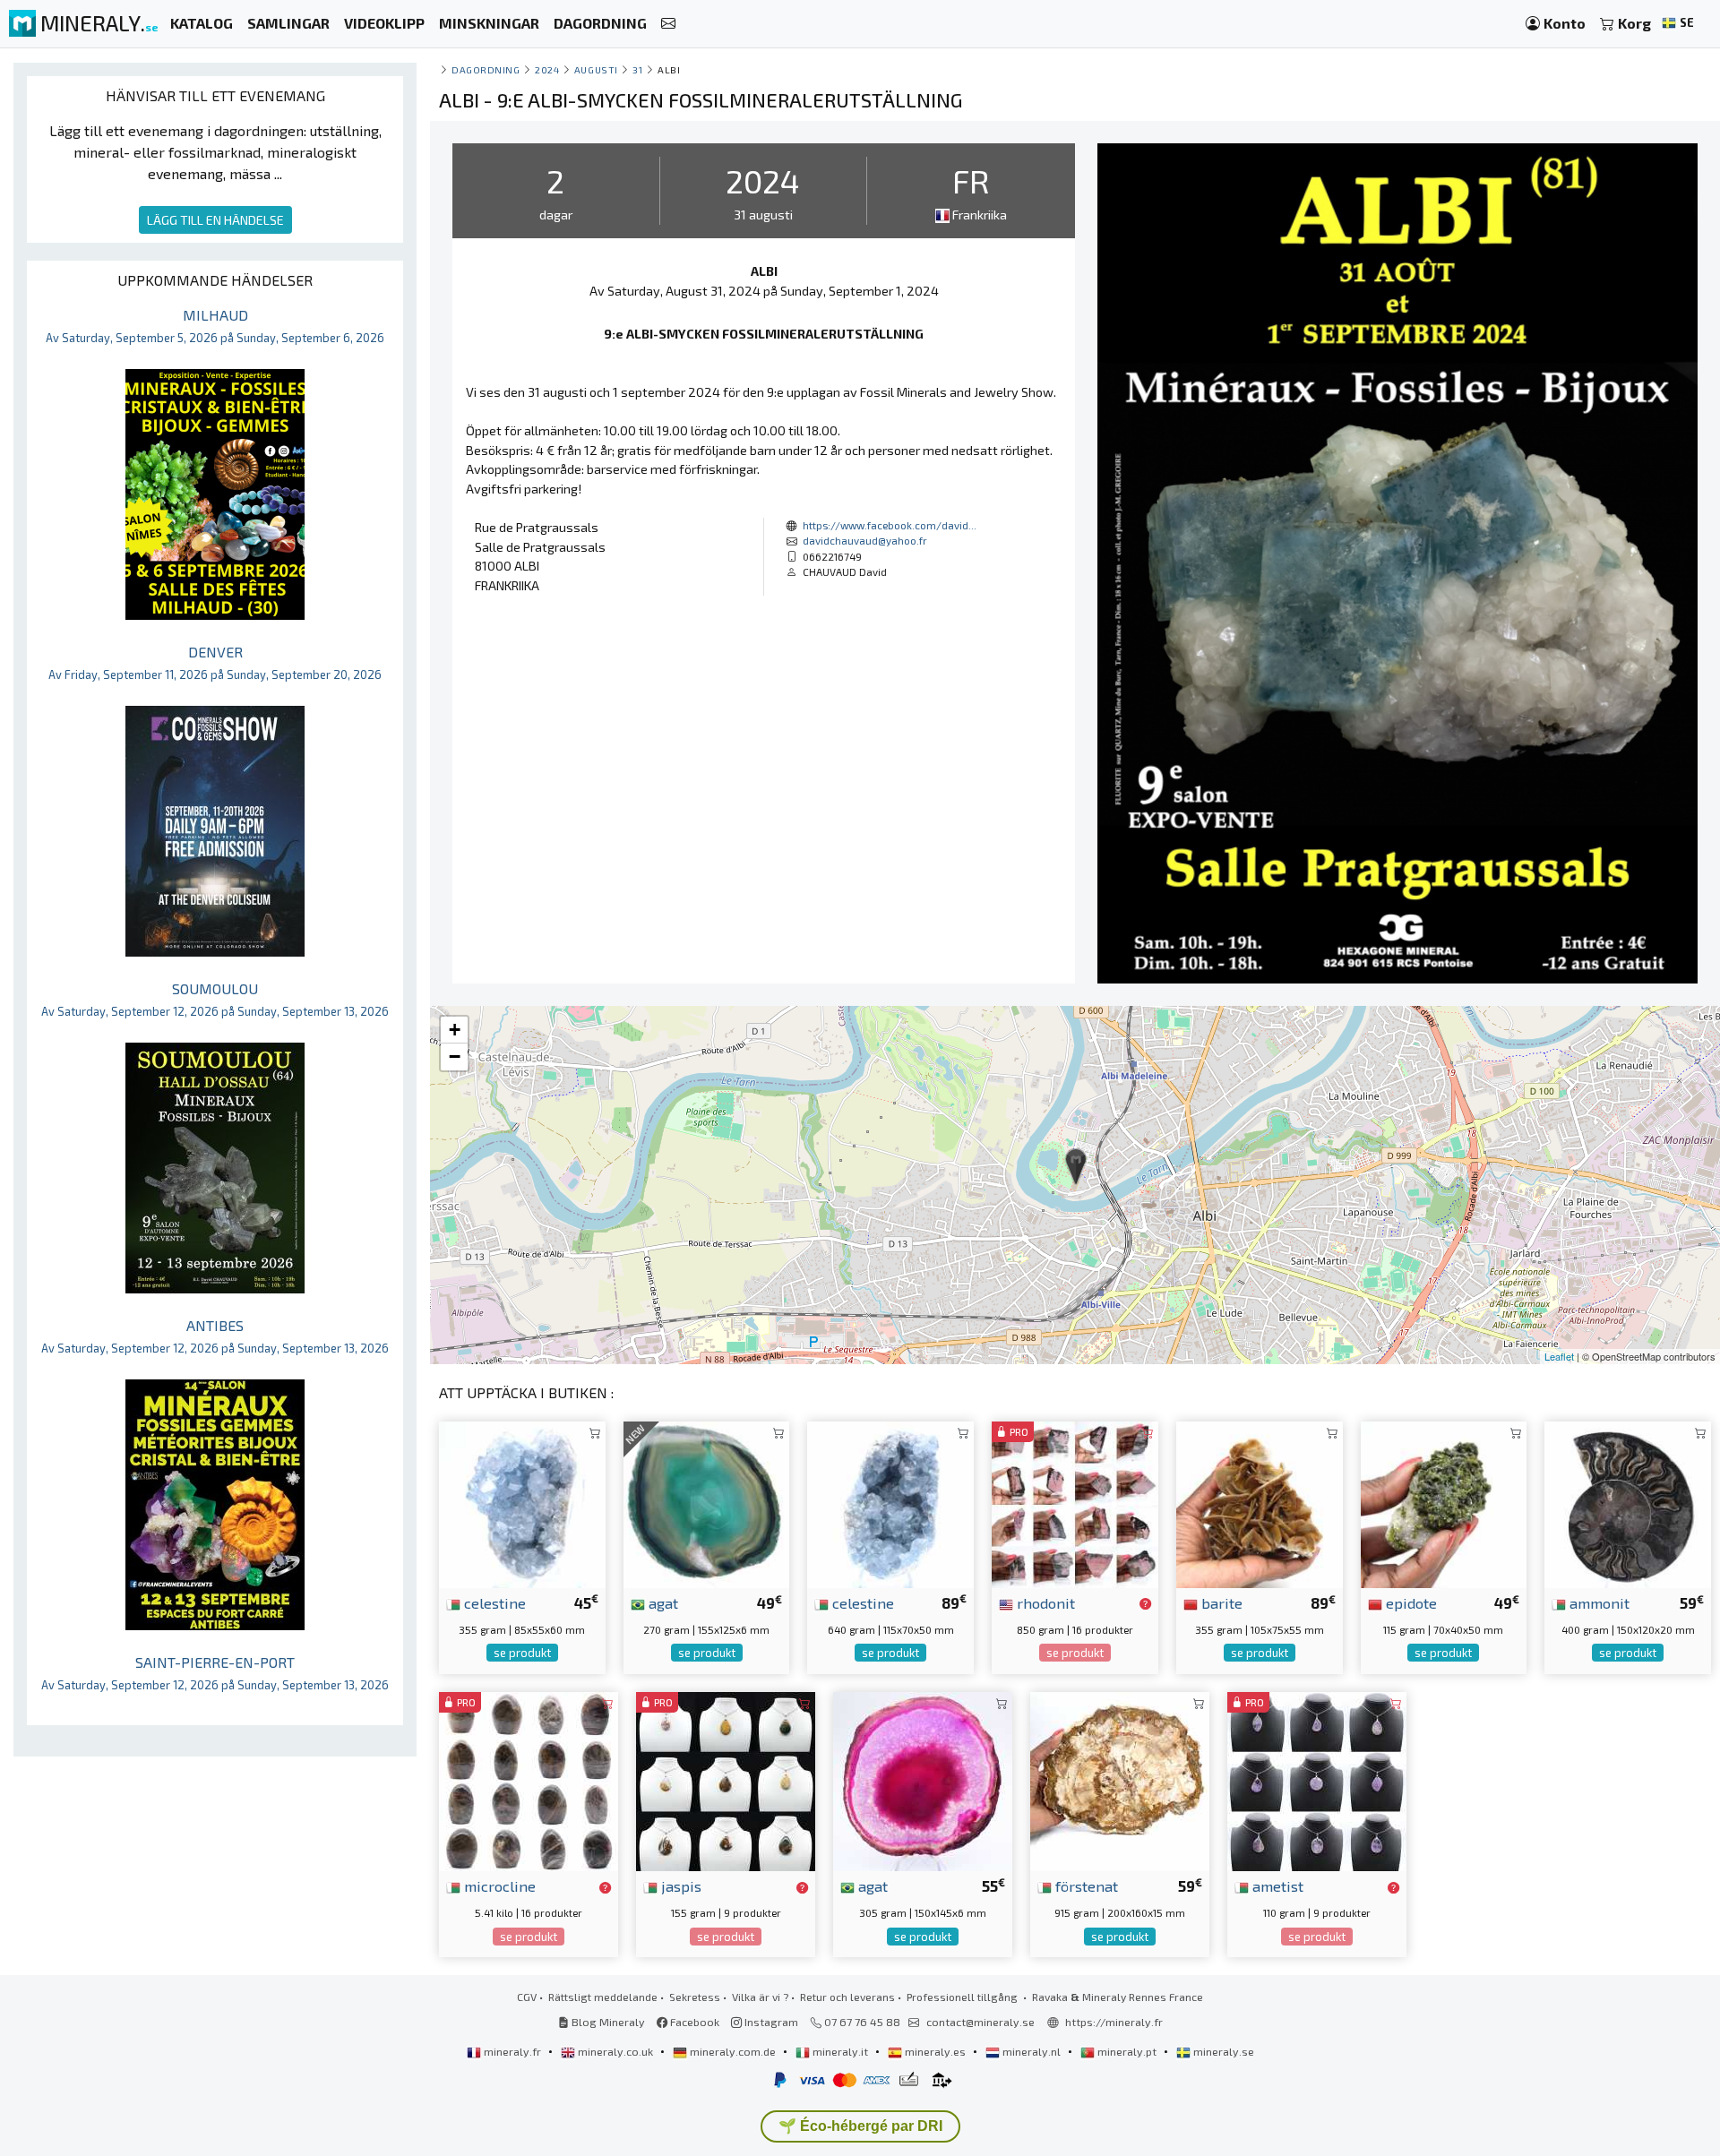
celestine (493, 1602)
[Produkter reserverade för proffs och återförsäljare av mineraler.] (1145, 1604)
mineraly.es (935, 2051)
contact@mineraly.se (980, 2022)
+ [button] (455, 1030)
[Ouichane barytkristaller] (1260, 1503)
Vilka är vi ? (760, 1997)
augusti (596, 69)
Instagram (770, 2022)
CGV (527, 1997)
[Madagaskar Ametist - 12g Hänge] (1317, 1779)
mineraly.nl (1032, 2051)
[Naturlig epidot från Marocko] (1444, 1503)
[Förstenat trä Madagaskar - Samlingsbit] (1120, 1779)
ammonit (1598, 1602)
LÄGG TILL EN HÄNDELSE (215, 220)
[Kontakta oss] (668, 24)
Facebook (693, 2022)
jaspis (679, 1885)
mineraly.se (1222, 2051)
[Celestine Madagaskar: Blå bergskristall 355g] (522, 1503)
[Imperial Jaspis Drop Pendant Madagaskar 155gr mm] (726, 1779)
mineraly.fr (512, 2051)
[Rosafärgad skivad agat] (923, 1779)
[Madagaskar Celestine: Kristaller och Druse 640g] (890, 1503)
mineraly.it (840, 2051)
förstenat (1085, 1885)
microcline (498, 1885)
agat (662, 1602)
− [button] (455, 1057)
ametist (1276, 1885)
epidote (1410, 1602)
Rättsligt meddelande (603, 1997)
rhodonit (1044, 1602)
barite (1220, 1602)
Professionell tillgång (963, 1997)
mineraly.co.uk (615, 2051)
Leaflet (1559, 1356)
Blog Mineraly (607, 2022)
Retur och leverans (847, 1997)
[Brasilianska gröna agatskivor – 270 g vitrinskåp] (707, 1503)
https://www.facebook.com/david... (890, 525)
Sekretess (695, 1997)
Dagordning (486, 69)
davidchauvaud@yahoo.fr (865, 540)
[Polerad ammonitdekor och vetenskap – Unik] (1628, 1503)
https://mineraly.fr (1114, 2022)
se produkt (522, 1653)
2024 (547, 69)
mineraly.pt (1127, 2051)
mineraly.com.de (733, 2051)
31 (637, 69)
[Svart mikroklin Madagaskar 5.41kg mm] (529, 1779)
